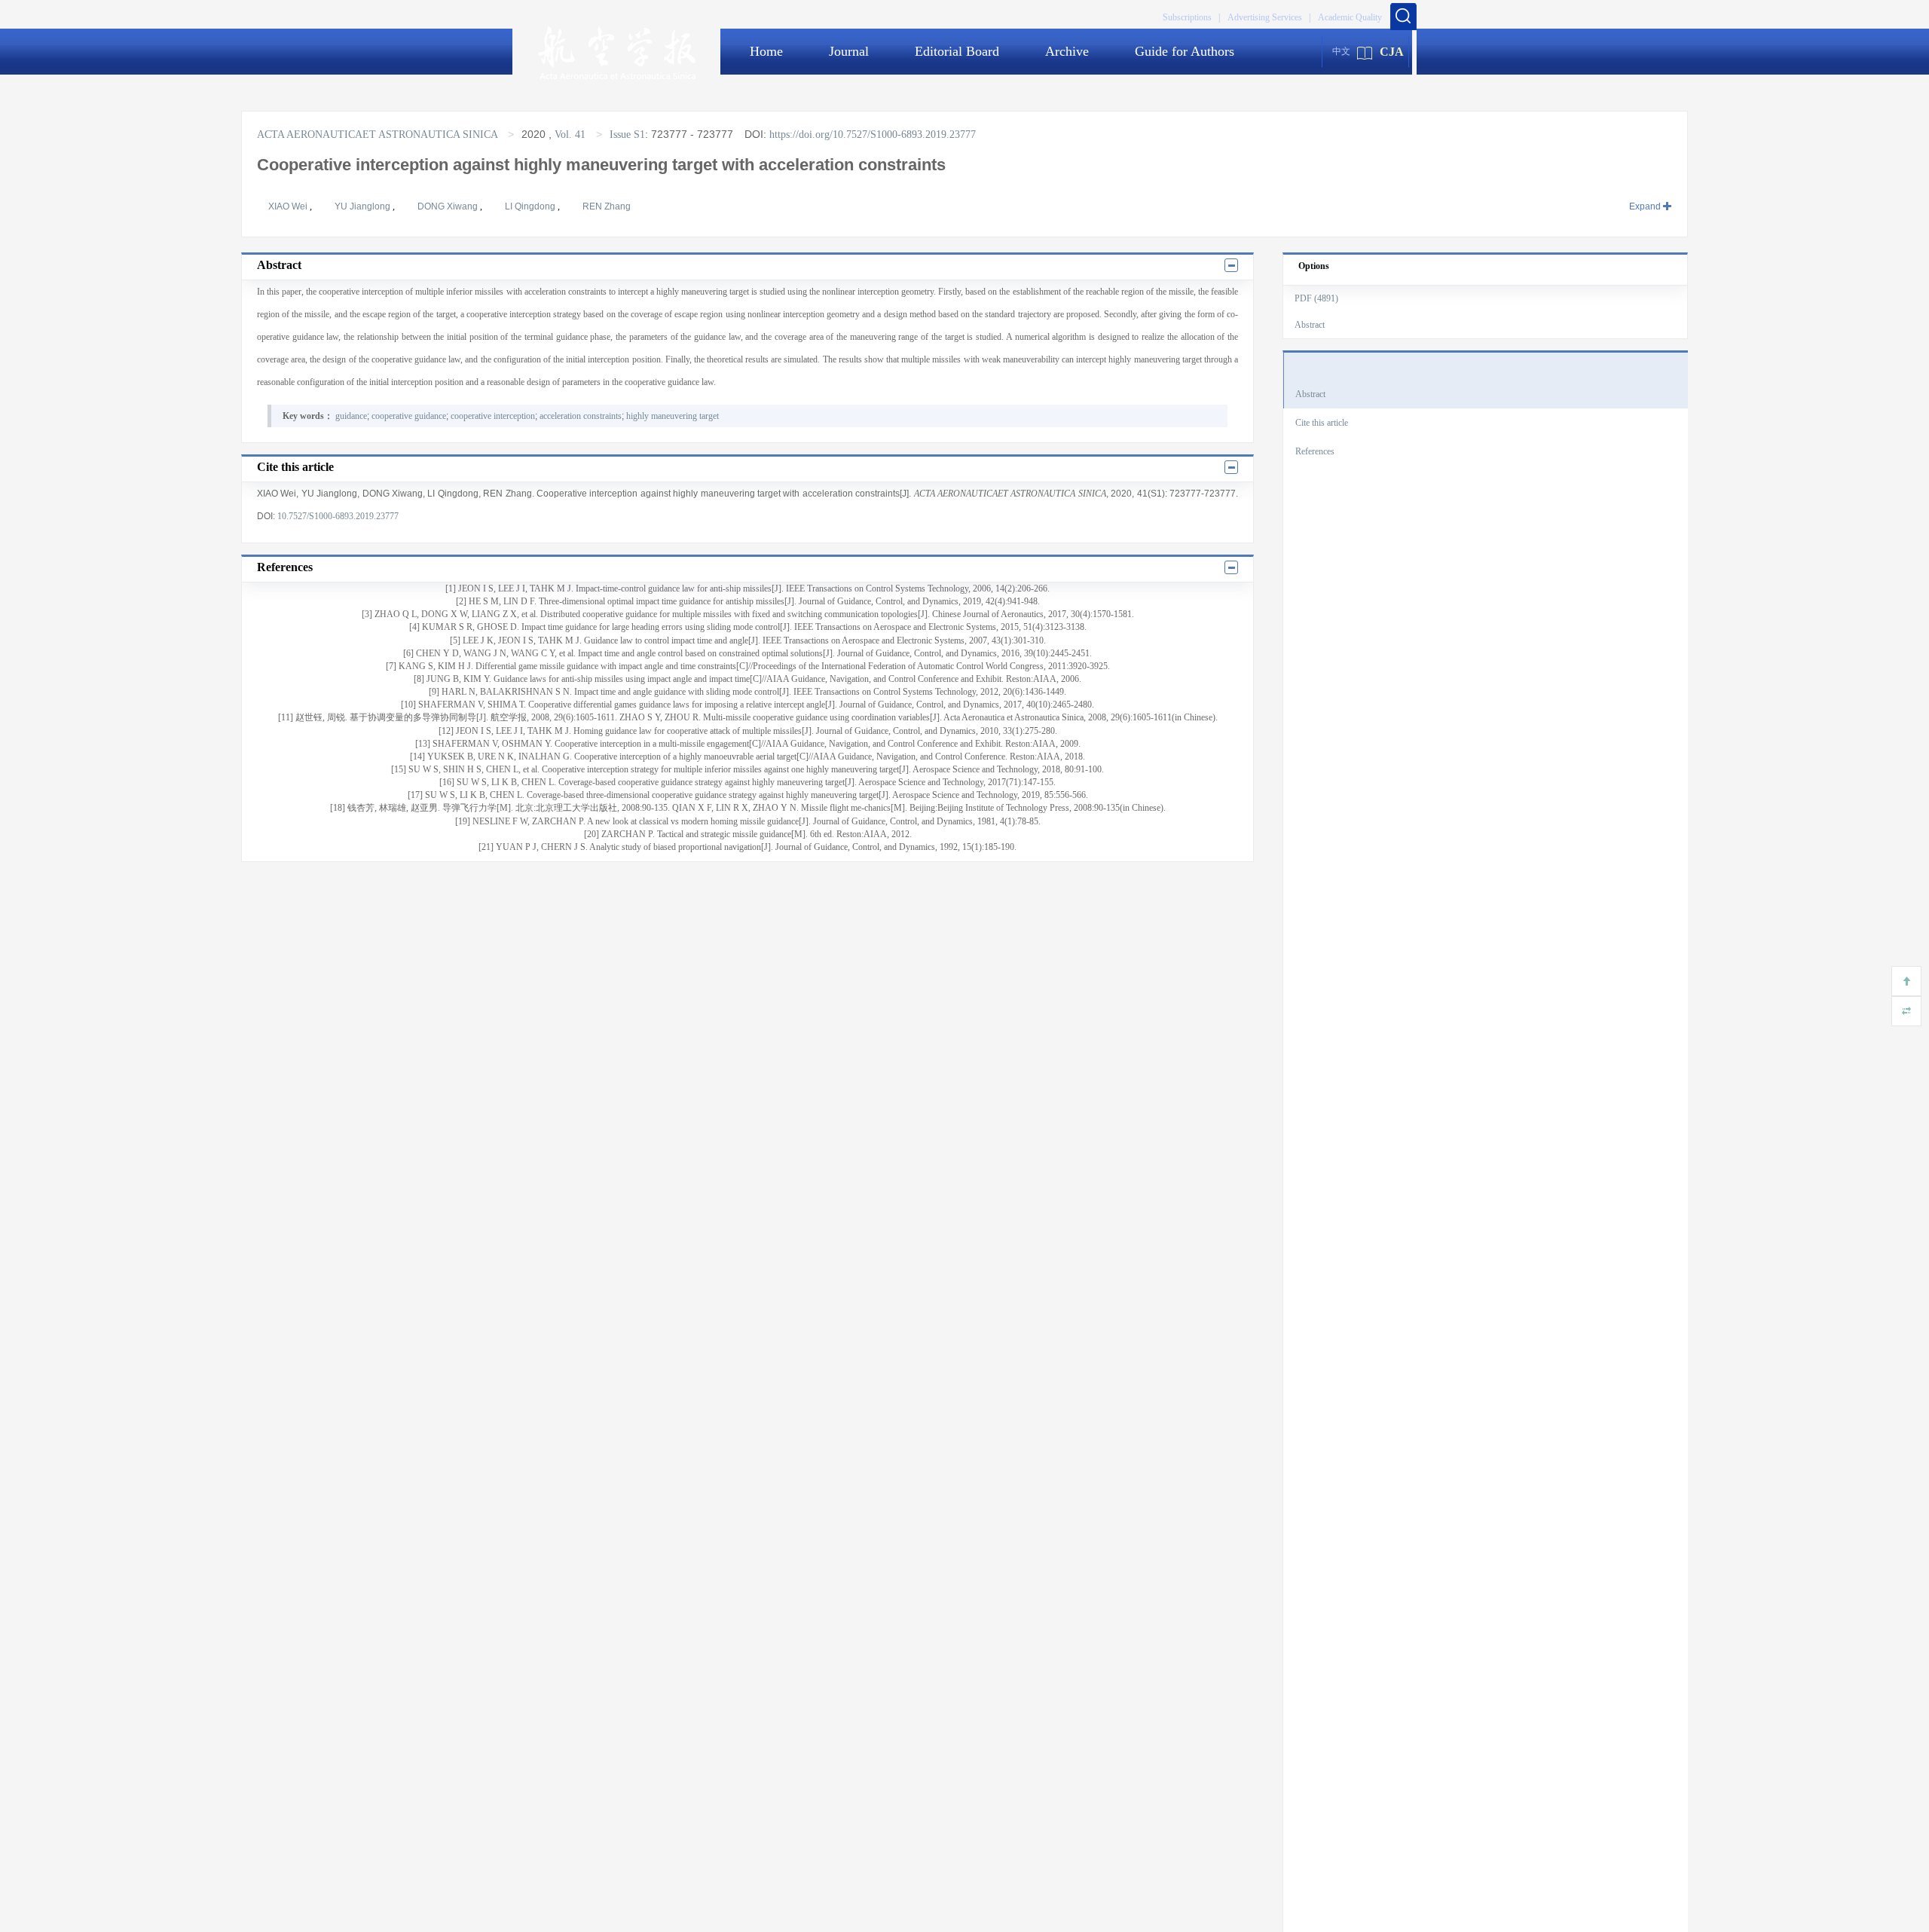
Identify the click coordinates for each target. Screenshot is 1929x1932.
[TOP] (1906, 981)
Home (766, 51)
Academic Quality (1350, 17)
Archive (1067, 51)
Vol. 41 (570, 135)
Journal (849, 51)
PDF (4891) (1316, 298)
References (1315, 451)
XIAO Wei (289, 206)
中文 (1341, 51)
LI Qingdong (531, 206)
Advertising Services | (1269, 17)
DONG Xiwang (449, 206)
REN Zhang (607, 206)
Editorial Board (957, 51)
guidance (351, 416)
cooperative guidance (409, 416)
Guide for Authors (1185, 51)
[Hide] (1906, 1011)
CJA (1392, 52)
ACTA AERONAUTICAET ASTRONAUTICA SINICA (379, 135)
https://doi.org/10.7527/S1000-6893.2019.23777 (873, 135)
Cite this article (1322, 423)
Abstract (1310, 325)
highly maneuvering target (673, 416)
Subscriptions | (1191, 17)
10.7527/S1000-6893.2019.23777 (338, 516)
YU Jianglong (364, 206)
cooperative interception (493, 416)
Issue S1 (627, 135)
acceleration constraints (581, 416)
